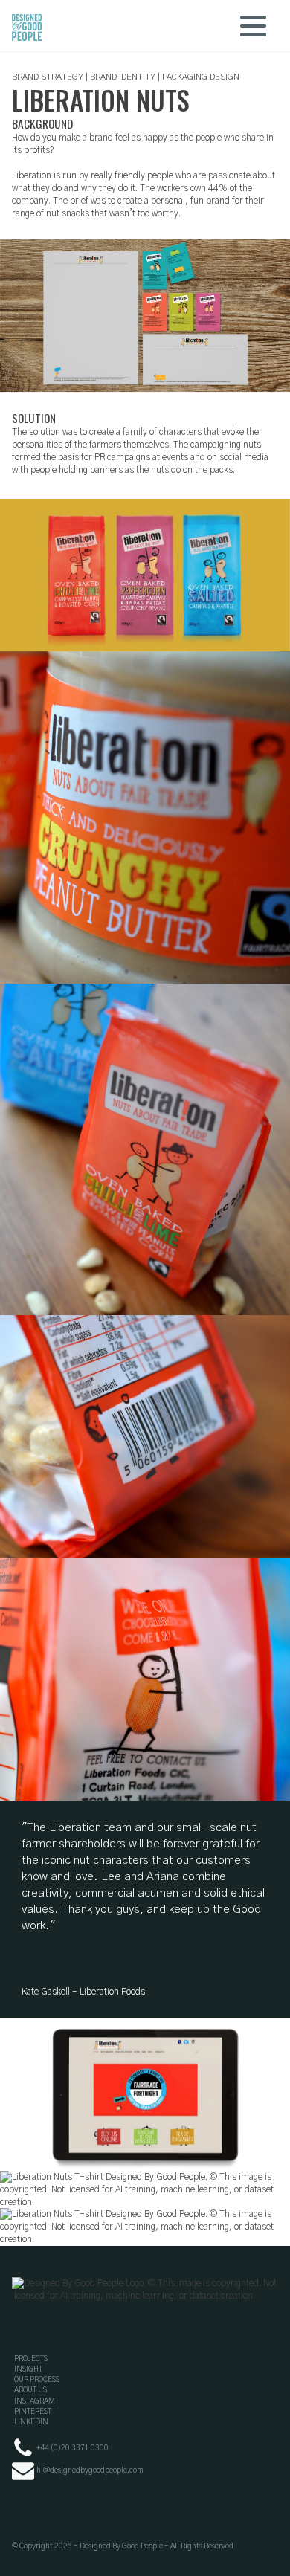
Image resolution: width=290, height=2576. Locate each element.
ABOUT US (30, 2390)
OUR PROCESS (37, 2380)
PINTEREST (33, 2412)
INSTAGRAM (35, 2401)
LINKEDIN (31, 2422)
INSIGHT (28, 2369)
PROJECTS (31, 2359)
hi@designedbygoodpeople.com (90, 2470)
